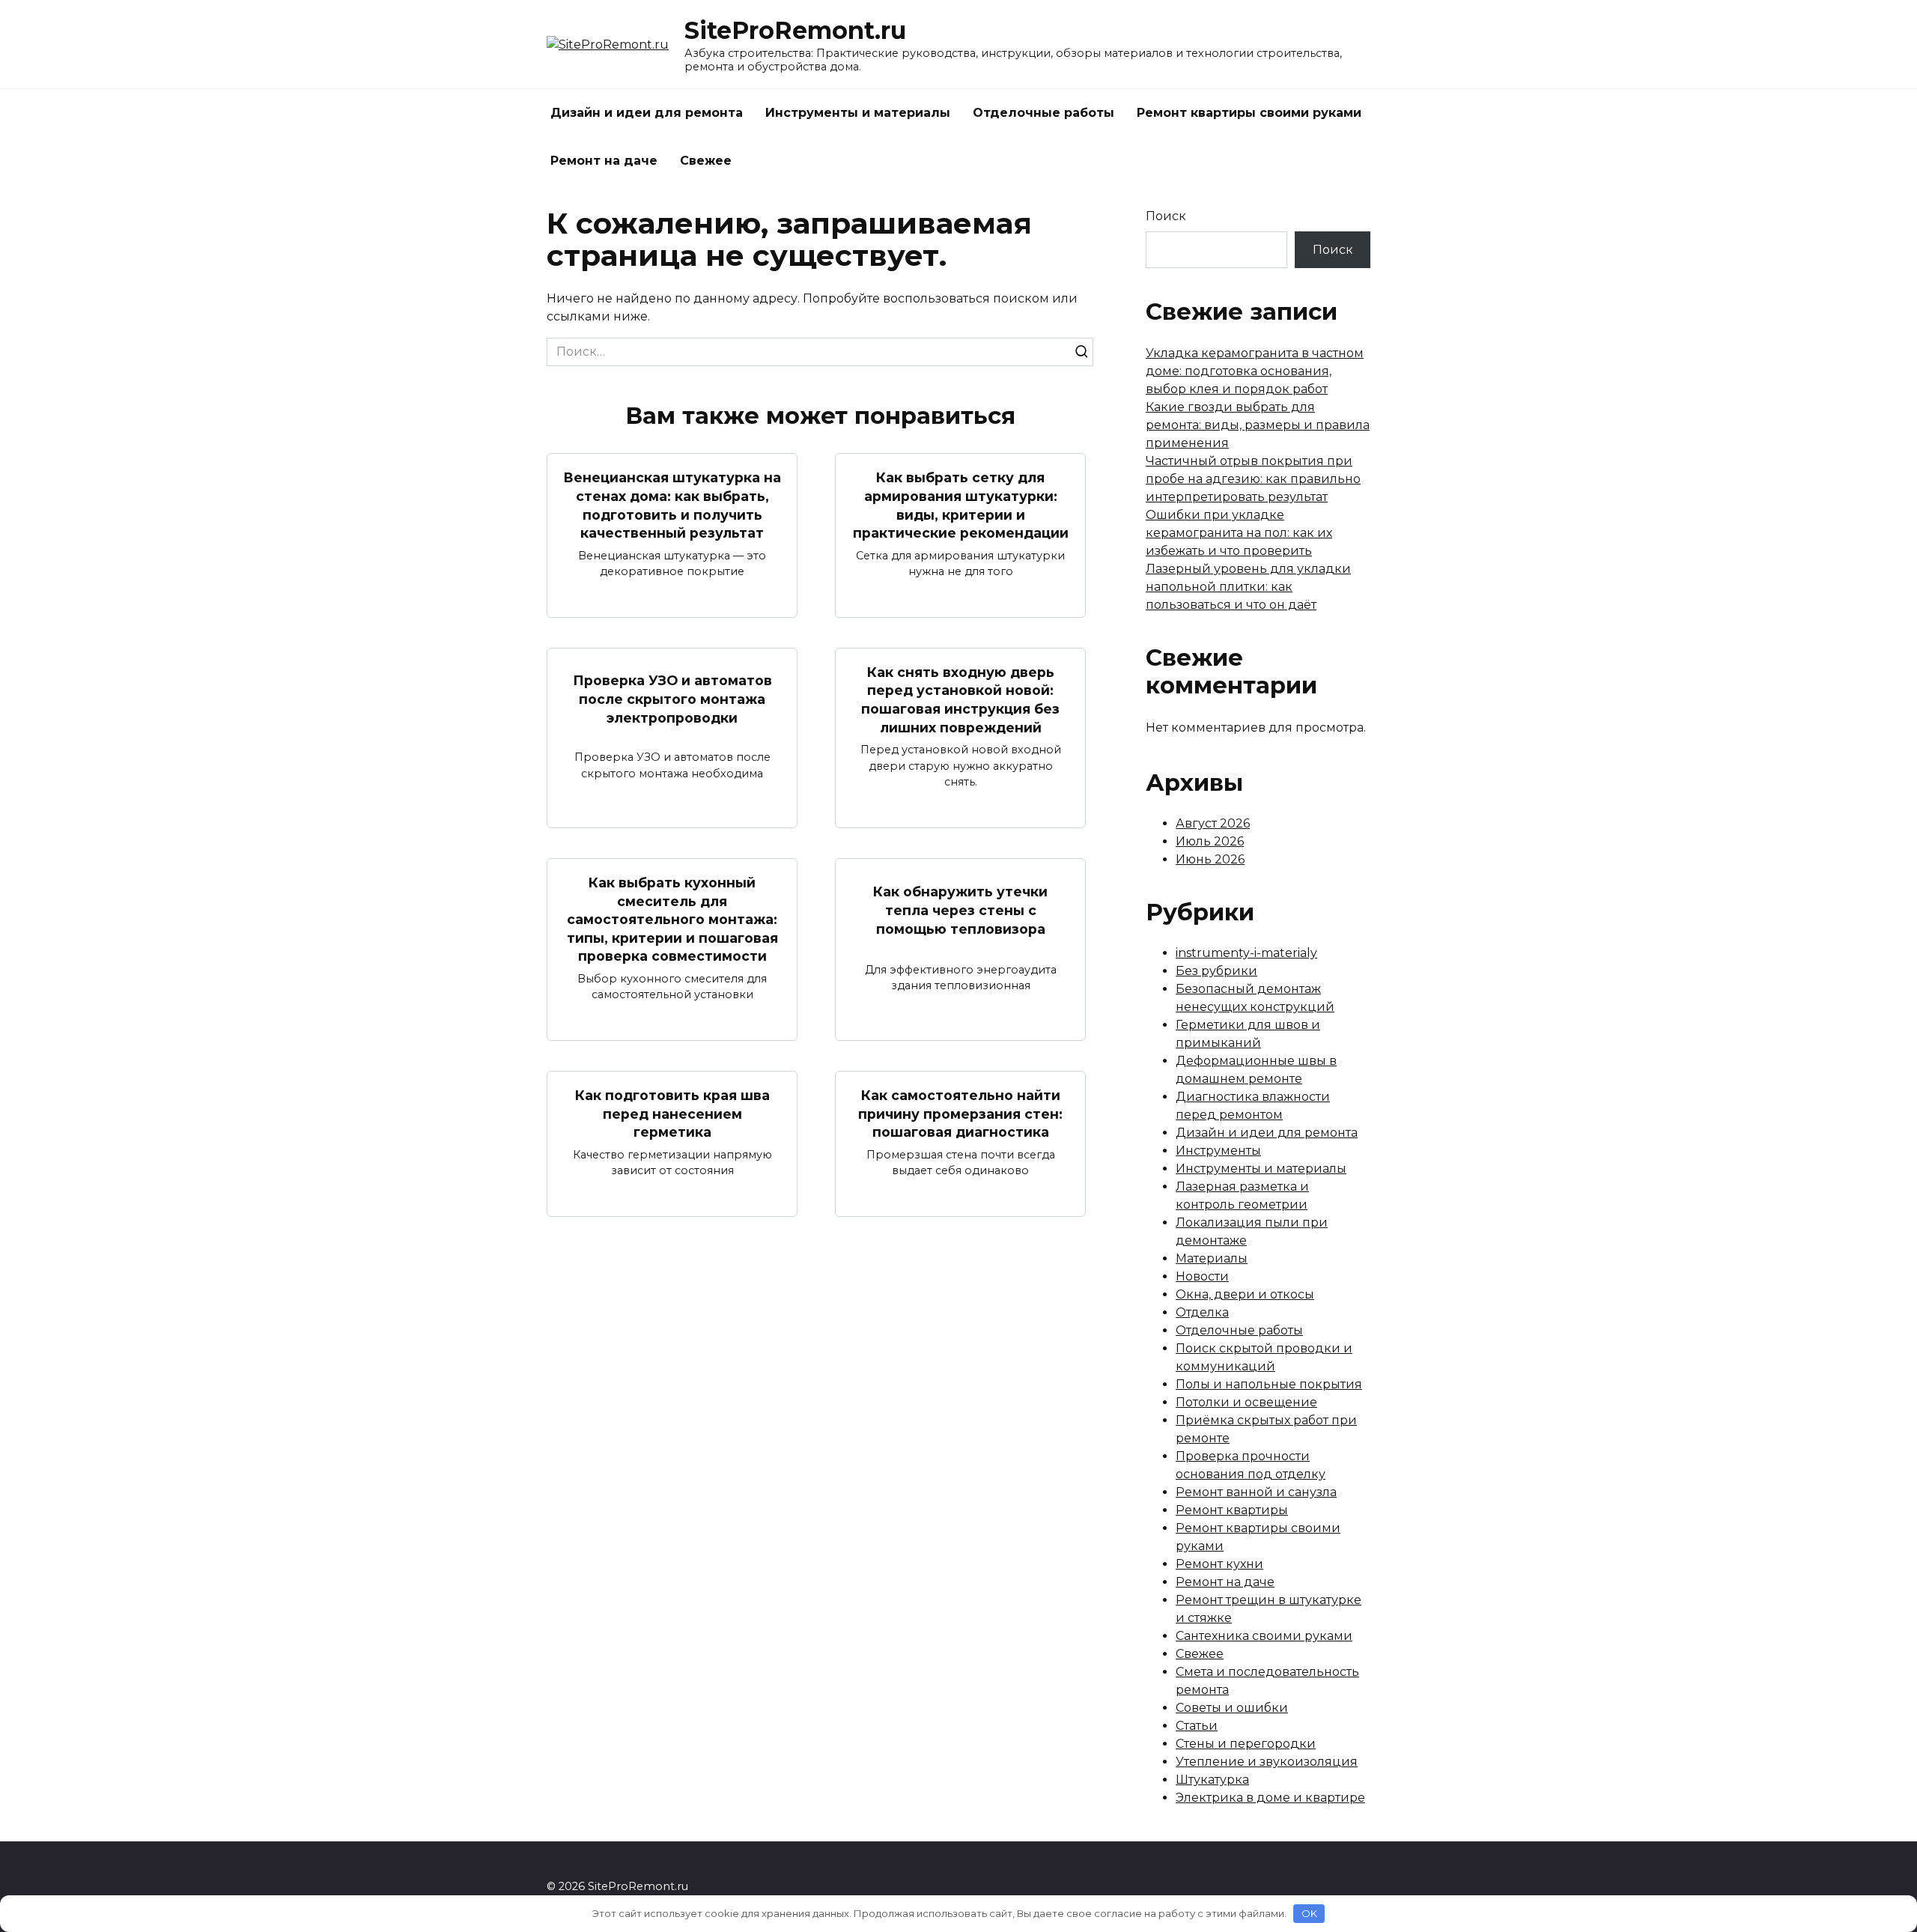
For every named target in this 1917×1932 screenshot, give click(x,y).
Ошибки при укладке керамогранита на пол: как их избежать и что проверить (1239, 533)
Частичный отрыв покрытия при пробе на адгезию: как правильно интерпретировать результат (1253, 479)
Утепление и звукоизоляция (1267, 1762)
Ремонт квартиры (1232, 1510)
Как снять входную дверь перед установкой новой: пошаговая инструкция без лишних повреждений (960, 700)
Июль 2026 (1210, 841)
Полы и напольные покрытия (1269, 1384)
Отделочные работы (1043, 113)
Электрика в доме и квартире (1270, 1798)
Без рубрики (1216, 971)
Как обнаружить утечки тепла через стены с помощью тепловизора (960, 910)
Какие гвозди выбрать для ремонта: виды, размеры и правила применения (1258, 425)
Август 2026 (1213, 823)
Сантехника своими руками (1264, 1636)
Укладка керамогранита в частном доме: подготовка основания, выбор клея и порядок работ (1255, 371)
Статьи (1197, 1726)
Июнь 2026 (1210, 859)
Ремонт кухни (1219, 1564)
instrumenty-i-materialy (1246, 953)
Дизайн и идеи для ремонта (647, 113)
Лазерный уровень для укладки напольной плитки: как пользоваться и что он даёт (1248, 587)
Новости (1202, 1276)
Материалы (1212, 1258)
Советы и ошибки (1232, 1708)
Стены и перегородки (1246, 1744)
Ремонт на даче (604, 161)
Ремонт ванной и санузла (1256, 1492)
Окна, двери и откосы (1245, 1294)
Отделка (1202, 1312)
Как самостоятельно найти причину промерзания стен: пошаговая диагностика (960, 1114)
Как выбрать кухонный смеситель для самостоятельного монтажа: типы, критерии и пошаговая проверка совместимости (672, 920)
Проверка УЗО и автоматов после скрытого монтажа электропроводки (672, 699)
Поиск (1166, 216)
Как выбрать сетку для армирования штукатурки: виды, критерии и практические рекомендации (961, 505)
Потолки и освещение (1246, 1402)
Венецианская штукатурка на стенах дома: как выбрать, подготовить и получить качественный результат (672, 505)
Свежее (706, 161)
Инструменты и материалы (858, 113)
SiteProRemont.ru (795, 30)
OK (1309, 1913)
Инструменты (1218, 1151)
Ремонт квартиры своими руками (1249, 113)
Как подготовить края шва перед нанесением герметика (672, 1114)
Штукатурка (1212, 1780)
